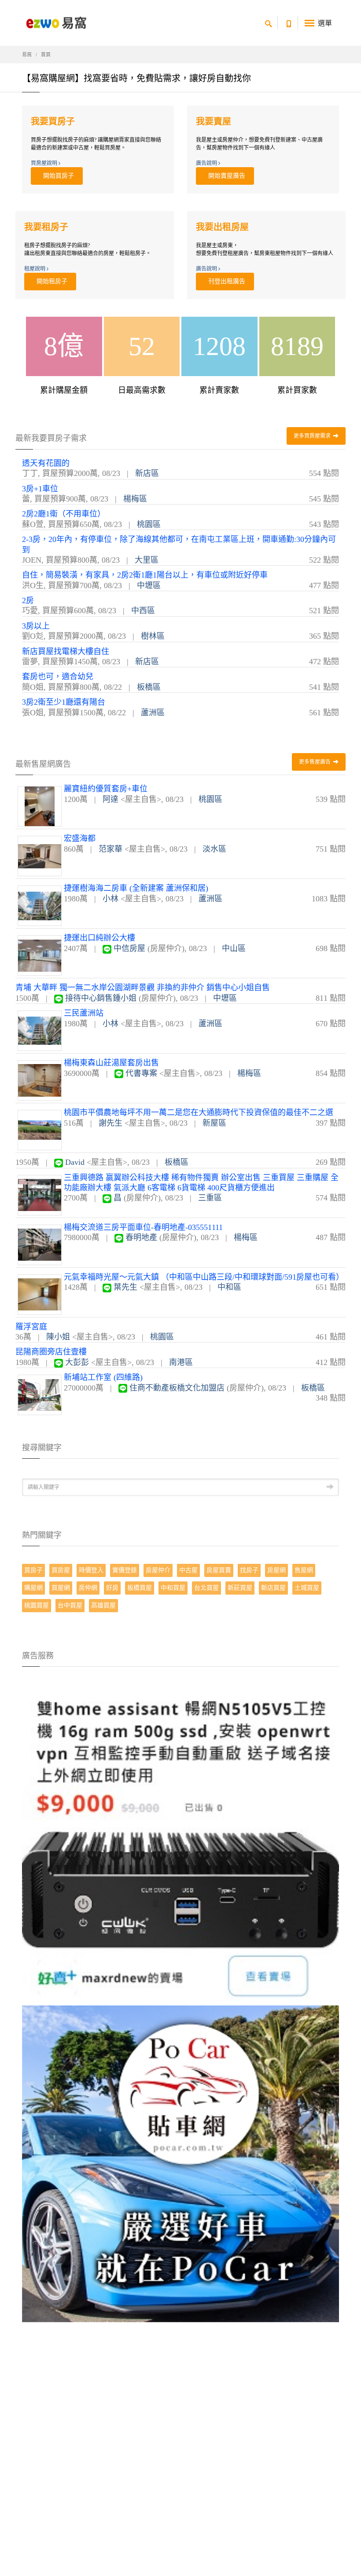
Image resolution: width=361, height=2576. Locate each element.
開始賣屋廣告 (225, 176)
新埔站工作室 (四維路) (103, 1377)
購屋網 (33, 1588)
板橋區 (149, 687)
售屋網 (304, 1570)
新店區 (147, 473)
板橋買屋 (140, 1588)
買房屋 (61, 1570)
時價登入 (91, 1570)
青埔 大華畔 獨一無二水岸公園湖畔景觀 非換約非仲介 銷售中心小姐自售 (143, 988)
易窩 (27, 55)
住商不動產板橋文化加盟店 (177, 1388)
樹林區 (153, 636)
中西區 (143, 611)
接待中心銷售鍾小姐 (101, 998)
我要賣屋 (214, 121)
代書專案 (141, 1073)
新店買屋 (273, 1588)
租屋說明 (35, 269)
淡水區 (214, 849)
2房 (28, 600)
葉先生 (125, 1287)
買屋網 (61, 1588)
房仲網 (88, 1588)
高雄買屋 (103, 1605)
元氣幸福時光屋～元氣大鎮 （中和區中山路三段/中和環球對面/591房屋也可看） (204, 1277)
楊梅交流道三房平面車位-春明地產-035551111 (143, 1227)
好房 (112, 1588)
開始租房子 (50, 281)
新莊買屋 (240, 1588)
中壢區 (149, 585)
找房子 (249, 1570)
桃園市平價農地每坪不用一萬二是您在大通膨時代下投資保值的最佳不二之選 (199, 1112)
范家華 (111, 849)
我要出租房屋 (222, 227)
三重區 (210, 1198)
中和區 (229, 1287)
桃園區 (149, 524)
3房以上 (36, 626)
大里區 (147, 560)
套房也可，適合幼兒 (58, 677)
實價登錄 (125, 1570)
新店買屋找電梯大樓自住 (66, 651)
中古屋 (188, 1570)
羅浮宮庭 (31, 1327)
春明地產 (141, 1237)
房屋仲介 (158, 1570)
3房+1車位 (40, 489)
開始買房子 (57, 176)
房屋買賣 (219, 1570)
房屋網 (276, 1570)
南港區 (181, 1362)
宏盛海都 (80, 838)
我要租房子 (46, 227)
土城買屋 (307, 1588)
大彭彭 (77, 1362)
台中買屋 (70, 1605)
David (75, 1162)
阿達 (111, 799)
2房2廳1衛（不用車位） (64, 514)
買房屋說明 (45, 163)
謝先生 (111, 1123)
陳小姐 (58, 1337)
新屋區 (214, 1123)
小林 (111, 899)
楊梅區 (135, 499)
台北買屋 (206, 1588)
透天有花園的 (46, 463)
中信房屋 (129, 948)
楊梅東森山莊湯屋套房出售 (111, 1063)
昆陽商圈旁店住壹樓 (51, 1352)
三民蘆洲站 (84, 1013)
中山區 (234, 948)
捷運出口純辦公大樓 (99, 938)
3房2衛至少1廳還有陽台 (64, 702)
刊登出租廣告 (225, 281)
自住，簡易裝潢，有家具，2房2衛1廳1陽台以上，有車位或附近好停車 (145, 575)
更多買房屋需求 (313, 436)
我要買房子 (53, 121)
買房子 (33, 1570)
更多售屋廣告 (315, 762)
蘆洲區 (153, 713)
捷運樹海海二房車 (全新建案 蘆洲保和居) (136, 888)
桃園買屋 (37, 1605)
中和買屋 (173, 1588)
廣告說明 (207, 163)
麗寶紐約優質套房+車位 (106, 789)
